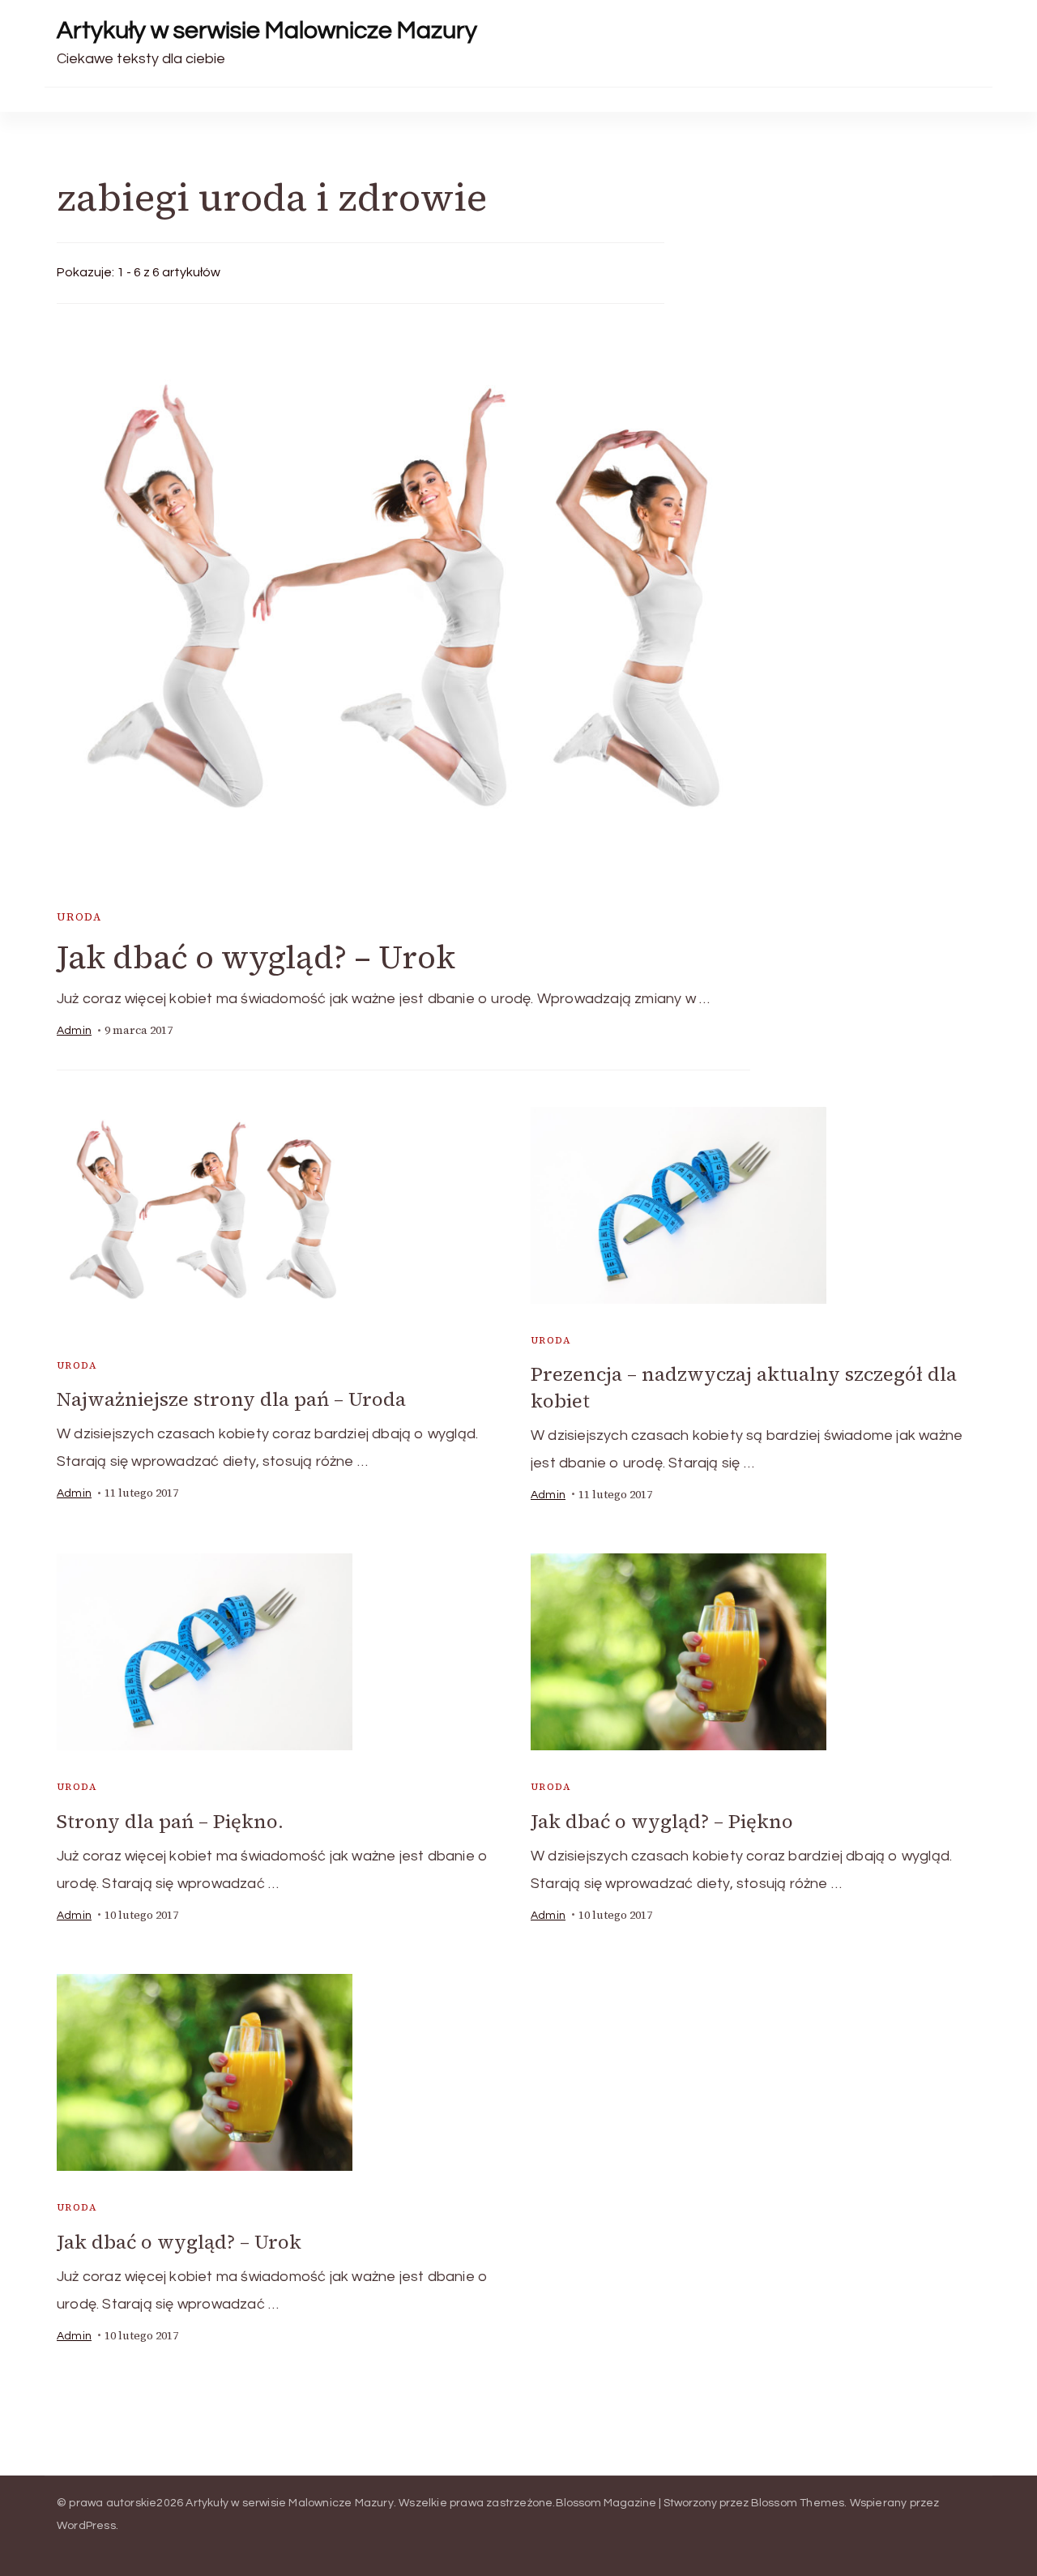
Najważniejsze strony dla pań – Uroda (231, 1399)
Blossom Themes (798, 2503)
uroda (79, 917)
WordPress (86, 2526)
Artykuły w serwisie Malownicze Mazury (267, 30)
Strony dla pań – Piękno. (170, 1821)
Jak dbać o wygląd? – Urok (256, 957)
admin (74, 1031)
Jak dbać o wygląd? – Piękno (662, 1821)
